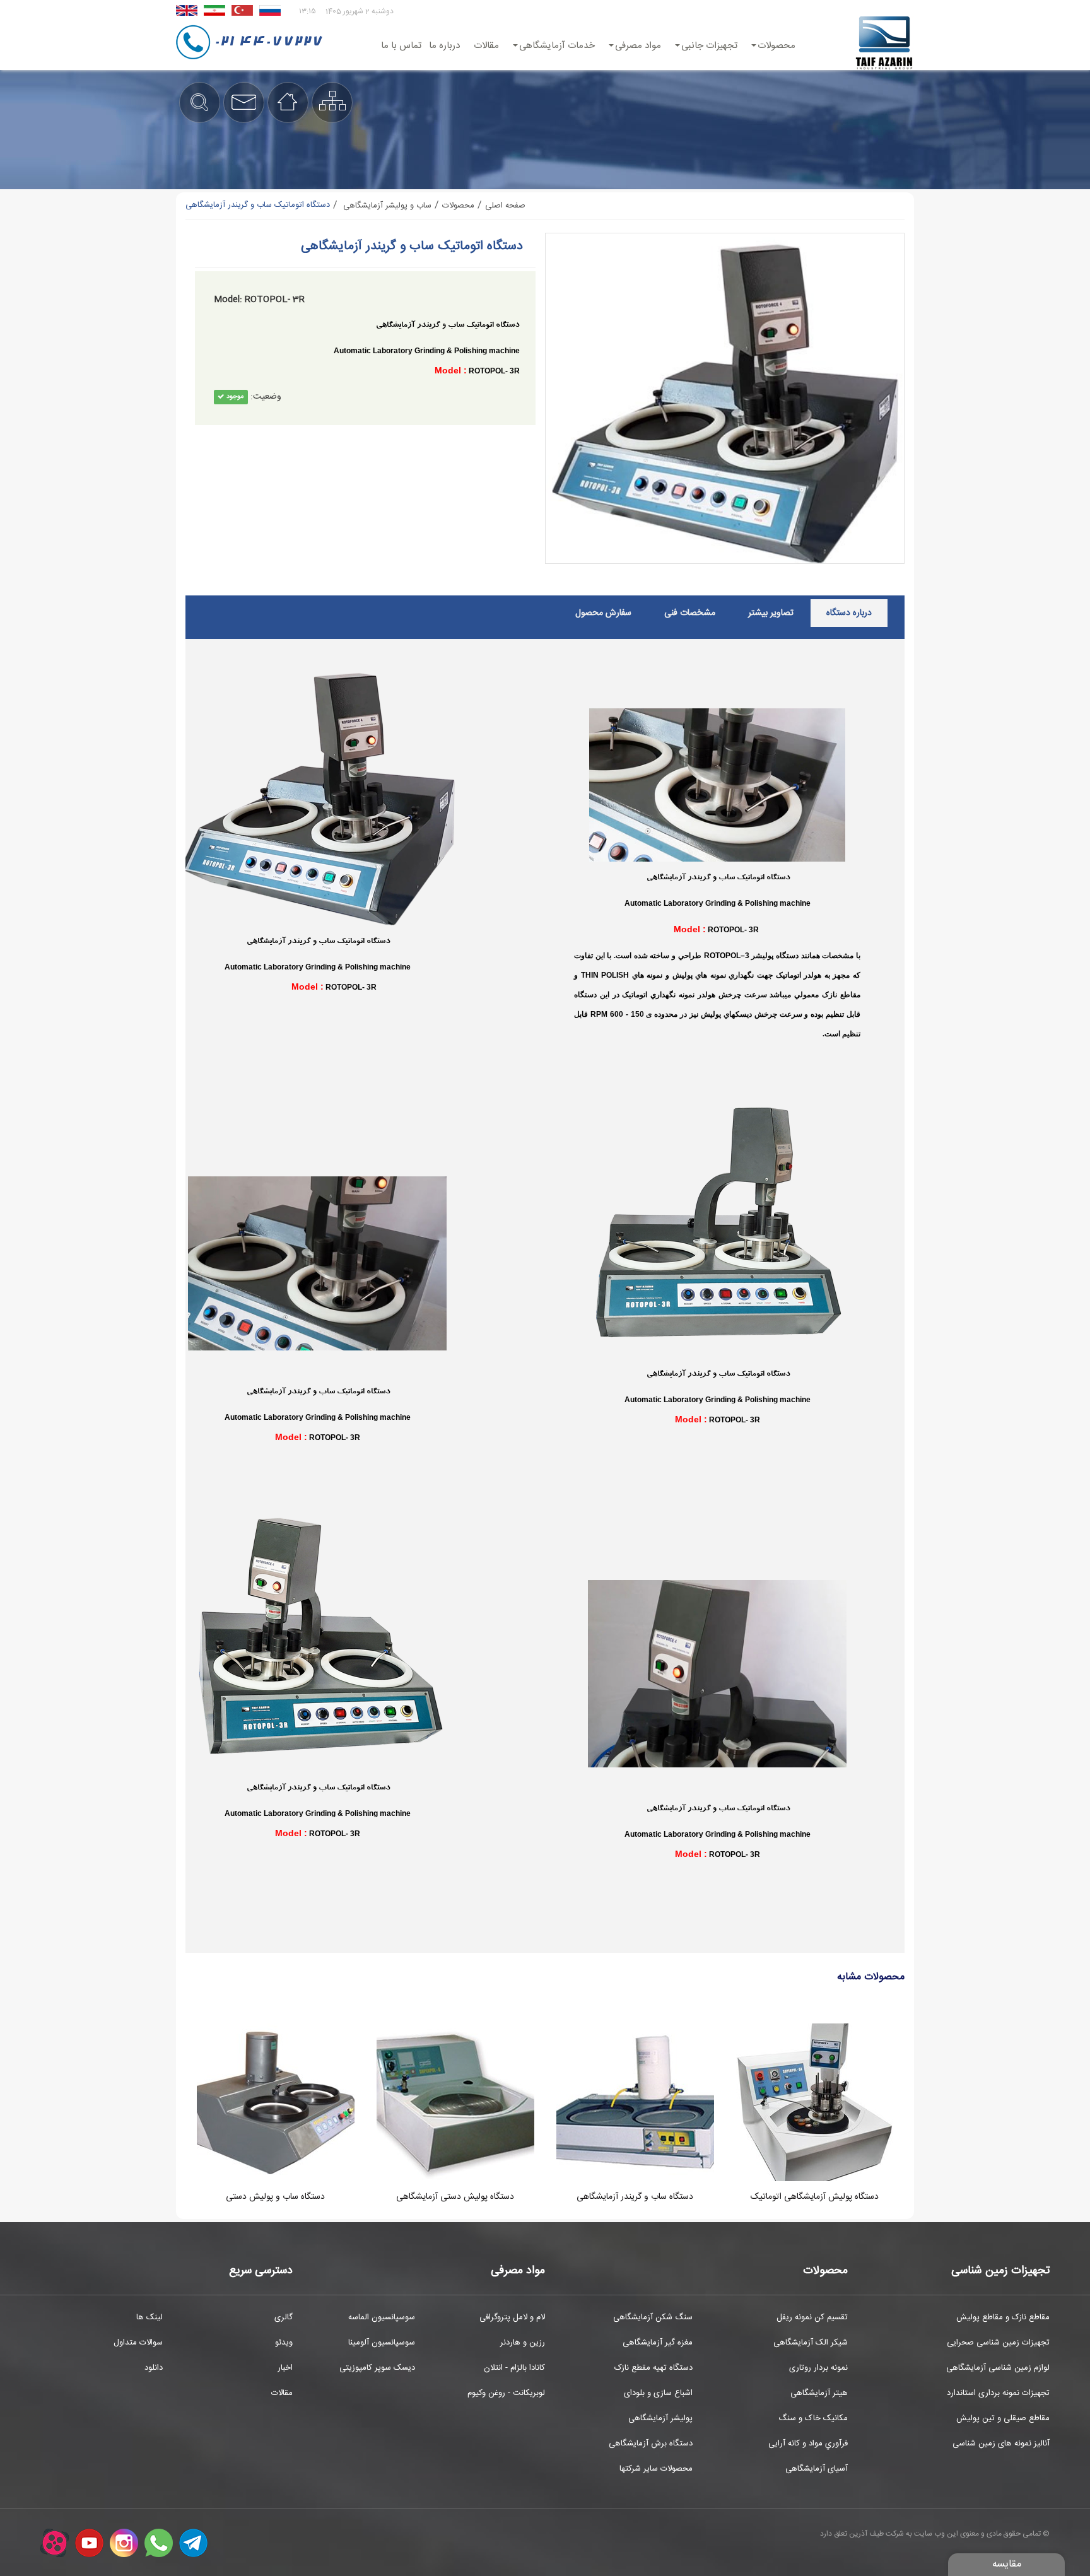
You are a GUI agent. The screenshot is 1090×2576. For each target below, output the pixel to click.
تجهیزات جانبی (709, 46)
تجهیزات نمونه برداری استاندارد (998, 2393)
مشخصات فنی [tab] (690, 613)
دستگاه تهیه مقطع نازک (653, 2368)
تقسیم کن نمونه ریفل (812, 2317)
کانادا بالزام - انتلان (514, 2368)
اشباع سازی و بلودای (658, 2393)
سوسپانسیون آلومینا (382, 2343)
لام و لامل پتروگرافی (512, 2317)
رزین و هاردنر (523, 2343)
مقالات (486, 46)
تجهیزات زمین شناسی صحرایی (998, 2343)
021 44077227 (268, 42)
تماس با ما (401, 46)
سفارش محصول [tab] (603, 613)
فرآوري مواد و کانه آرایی (808, 2444)
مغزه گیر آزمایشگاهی (658, 2343)
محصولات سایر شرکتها (656, 2469)
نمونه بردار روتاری (818, 2368)
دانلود (154, 2368)
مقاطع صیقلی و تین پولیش (1003, 2418)
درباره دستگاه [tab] (849, 613)
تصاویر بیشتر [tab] (771, 613)
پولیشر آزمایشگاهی (660, 2418)
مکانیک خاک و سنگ (813, 2418)
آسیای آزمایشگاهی (817, 2469)
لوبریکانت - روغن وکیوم (506, 2393)
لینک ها (149, 2317)
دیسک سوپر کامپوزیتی (377, 2368)
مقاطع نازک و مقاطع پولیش (1003, 2317)
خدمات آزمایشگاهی (557, 46)
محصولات (776, 46)
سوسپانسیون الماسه (382, 2317)
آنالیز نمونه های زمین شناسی (1001, 2444)
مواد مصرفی (638, 46)
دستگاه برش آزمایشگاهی (651, 2444)
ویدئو (284, 2343)
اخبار (285, 2368)
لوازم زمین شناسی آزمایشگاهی (998, 2368)
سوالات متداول (138, 2343)
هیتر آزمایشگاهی (819, 2393)
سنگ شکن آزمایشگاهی (653, 2317)
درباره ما (444, 46)
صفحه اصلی (505, 206)
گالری (284, 2317)
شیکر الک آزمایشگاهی (811, 2343)
